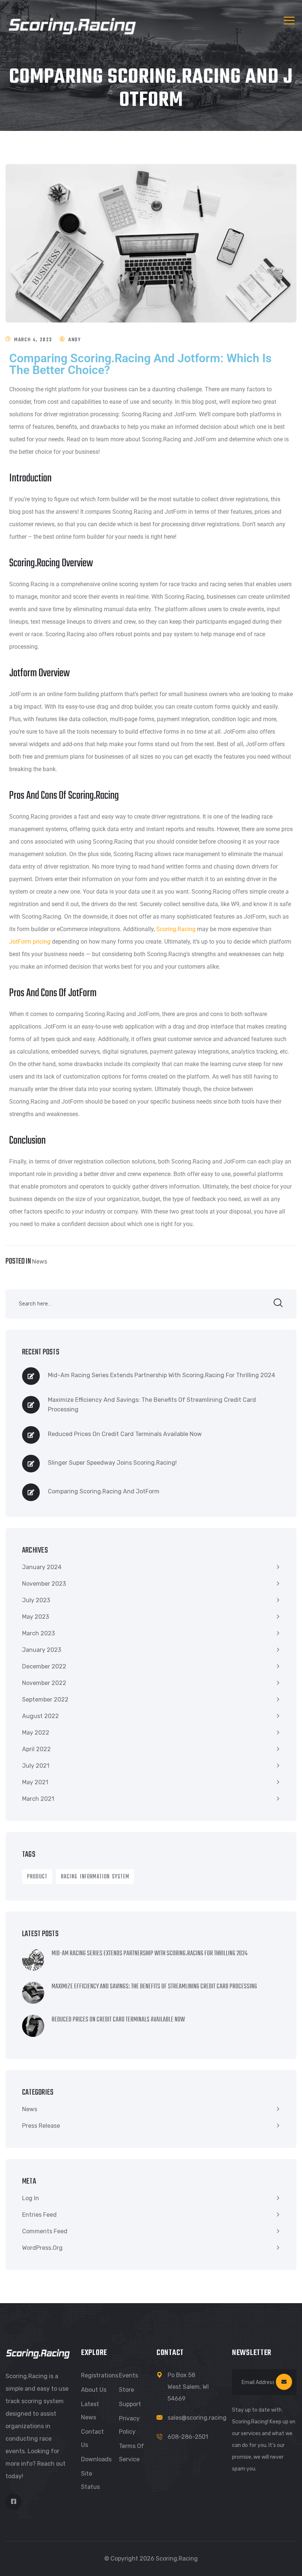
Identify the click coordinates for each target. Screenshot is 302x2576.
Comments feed (45, 2231)
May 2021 (35, 1782)
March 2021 (38, 1799)
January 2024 (42, 1567)
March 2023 (38, 1633)
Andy (74, 340)
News (40, 1262)
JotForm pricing (30, 942)
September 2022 (45, 1699)
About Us (94, 2390)
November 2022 (44, 1683)
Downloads (96, 2459)
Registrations (100, 2375)
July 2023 (36, 1600)
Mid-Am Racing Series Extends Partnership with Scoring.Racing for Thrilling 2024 (161, 1375)
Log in (31, 2198)
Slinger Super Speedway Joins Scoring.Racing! (112, 1463)
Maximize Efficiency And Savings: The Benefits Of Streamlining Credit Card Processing (152, 1405)
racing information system (95, 1877)
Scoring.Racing (176, 929)
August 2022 (41, 1716)
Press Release (41, 2126)
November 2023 (44, 1584)
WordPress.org (42, 2248)
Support (130, 2404)
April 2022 (36, 1749)
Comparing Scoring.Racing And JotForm (104, 1491)
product (37, 1877)
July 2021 (36, 1766)
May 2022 (36, 1733)
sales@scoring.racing (197, 2418)
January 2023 (42, 1650)
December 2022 (44, 1666)
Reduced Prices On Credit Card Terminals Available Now (125, 1434)
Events (129, 2375)
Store (127, 2390)
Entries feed (39, 2215)
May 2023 (36, 1617)
